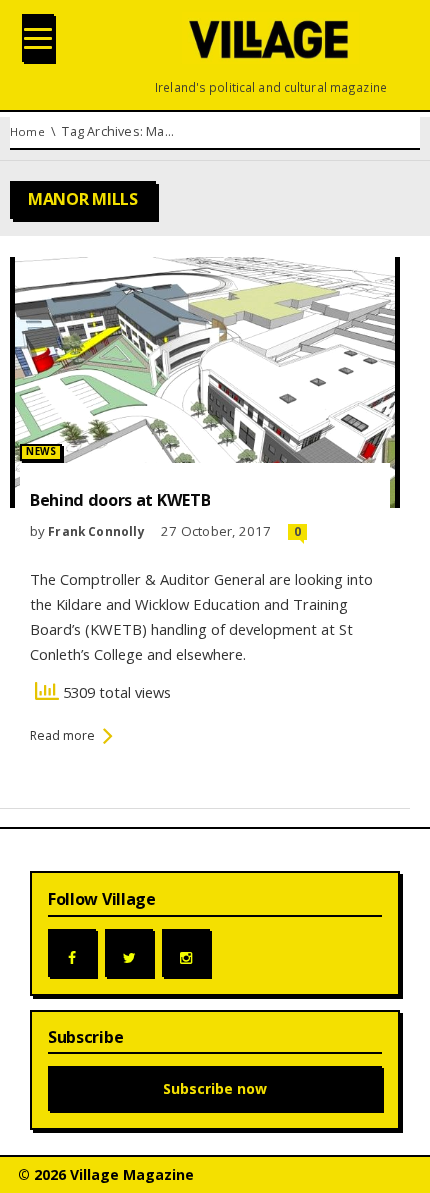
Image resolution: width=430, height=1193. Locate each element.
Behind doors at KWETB (120, 500)
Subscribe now (215, 1088)
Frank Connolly (96, 531)
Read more (62, 735)
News (41, 451)
